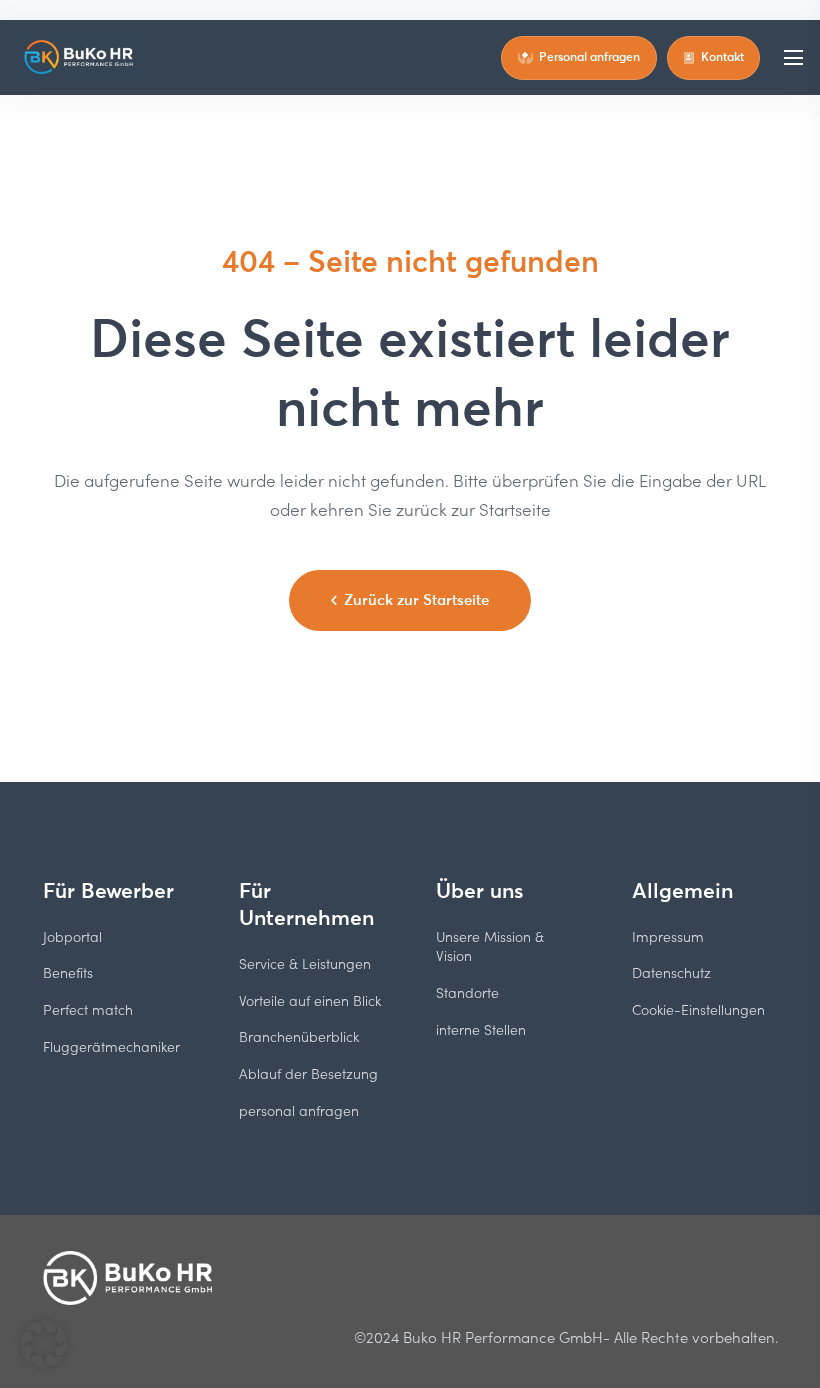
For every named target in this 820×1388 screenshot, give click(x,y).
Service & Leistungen (305, 963)
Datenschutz (671, 972)
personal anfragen (299, 1110)
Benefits (68, 972)
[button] (44, 1344)
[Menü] (793, 58)
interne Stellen (481, 1029)
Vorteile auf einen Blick (310, 1000)
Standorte (467, 992)
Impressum (668, 936)
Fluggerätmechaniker (111, 1046)
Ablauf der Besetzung (308, 1073)
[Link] (80, 58)
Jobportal (72, 936)
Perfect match (88, 1009)
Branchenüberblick (299, 1036)
